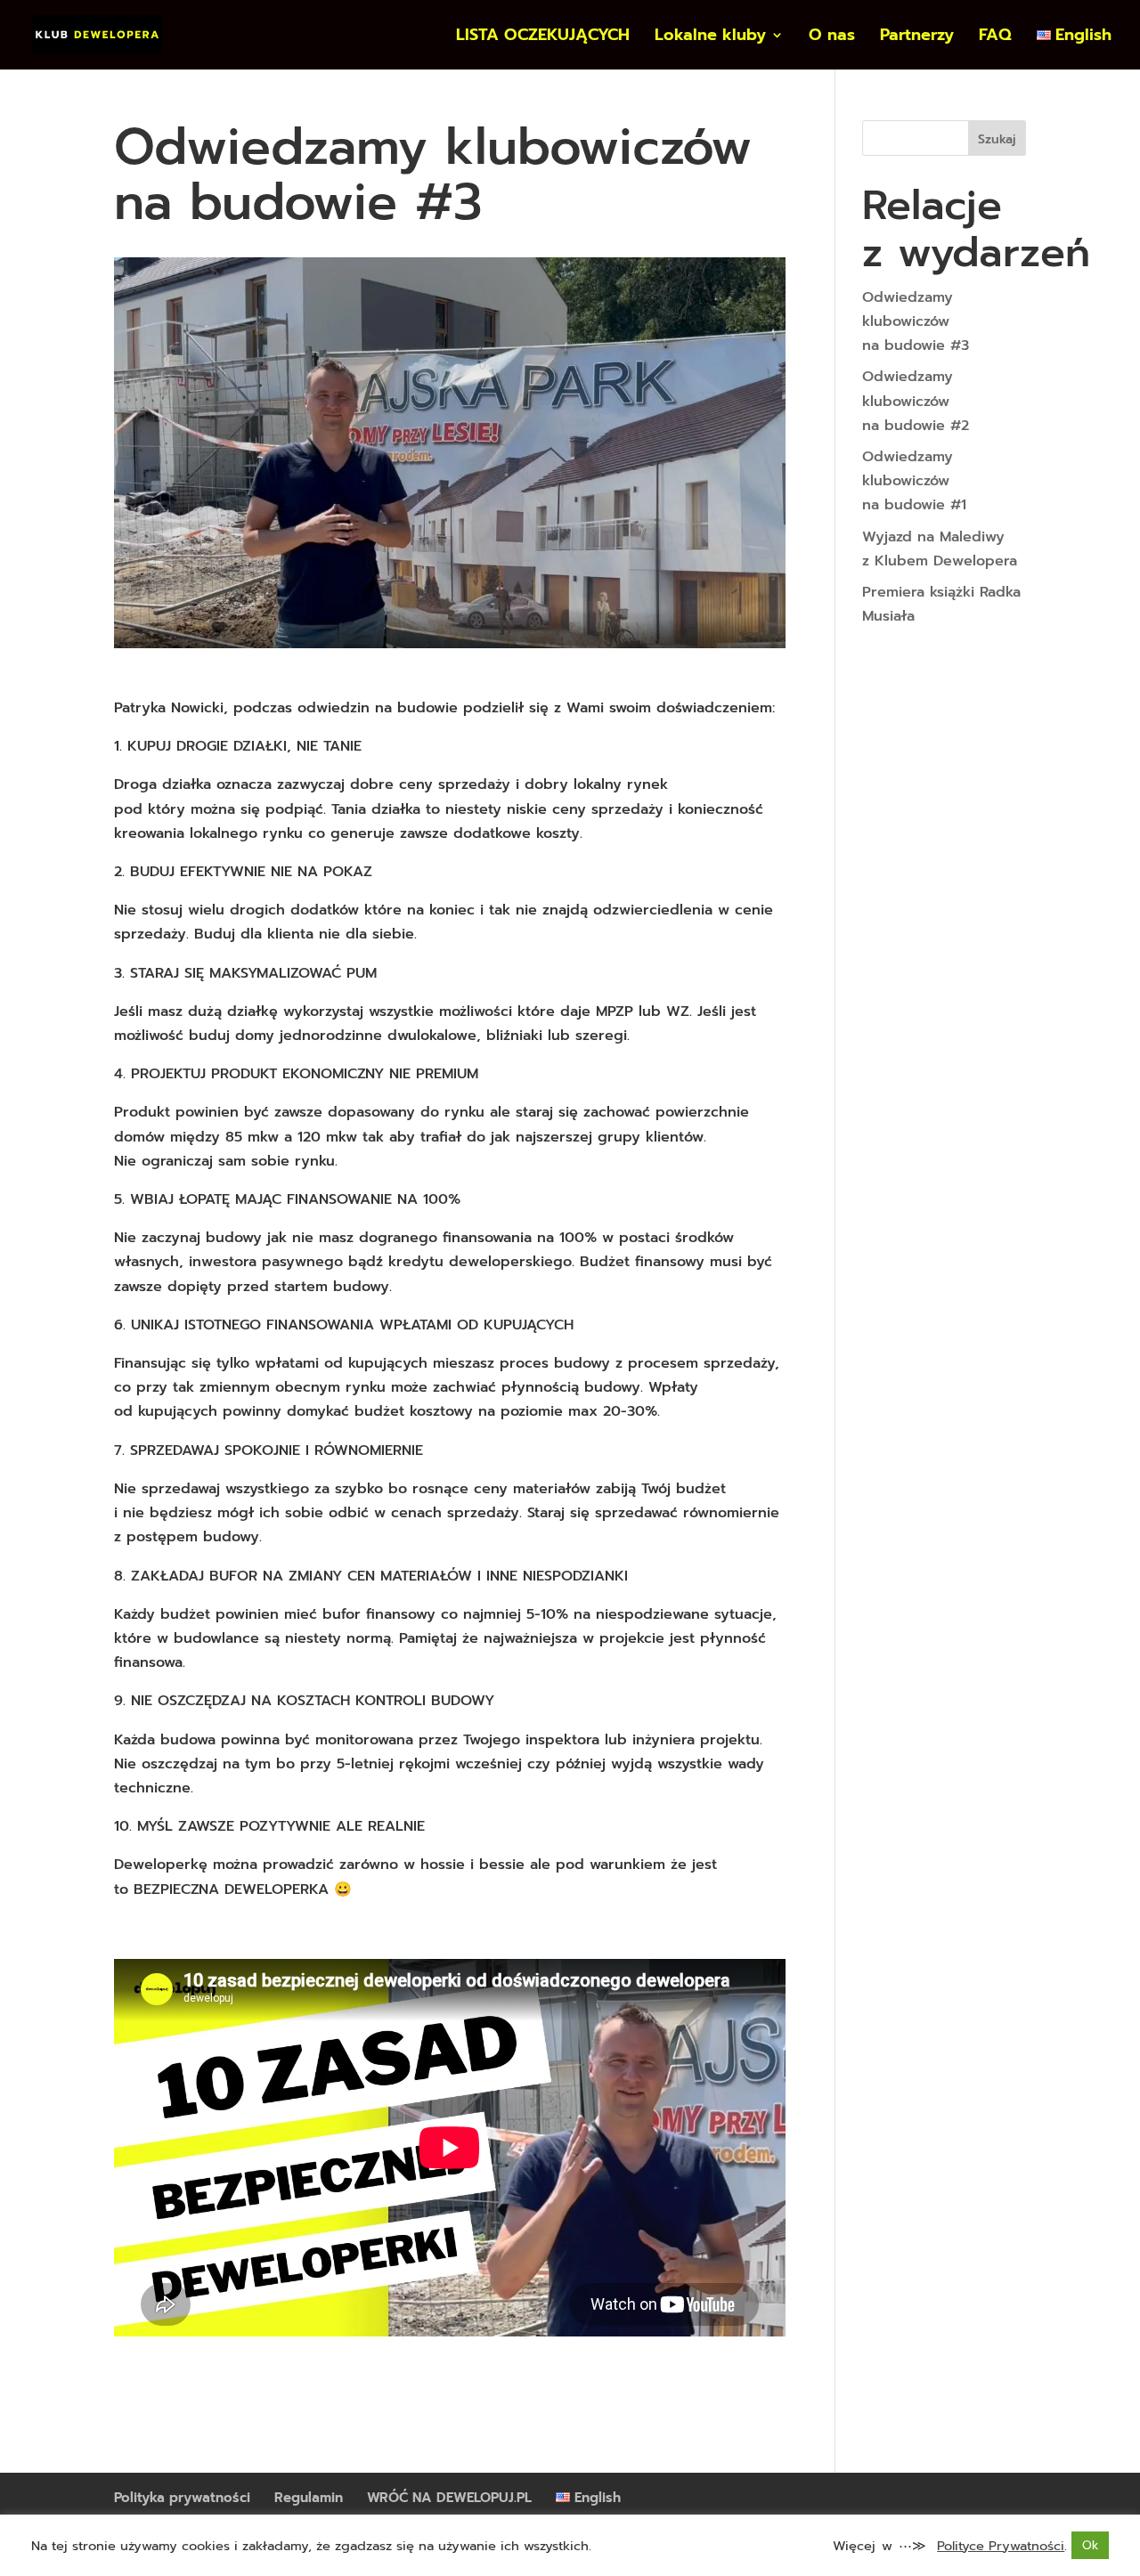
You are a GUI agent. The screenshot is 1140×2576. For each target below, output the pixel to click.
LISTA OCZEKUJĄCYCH (543, 38)
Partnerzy (917, 38)
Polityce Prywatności (1001, 2546)
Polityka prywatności (182, 2498)
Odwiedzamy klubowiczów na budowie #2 (916, 401)
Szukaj (997, 139)
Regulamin (309, 2498)
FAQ (995, 38)
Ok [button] (1090, 2545)
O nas (832, 38)
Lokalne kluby (710, 38)
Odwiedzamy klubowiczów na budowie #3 (916, 321)
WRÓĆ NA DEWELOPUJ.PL (449, 2498)
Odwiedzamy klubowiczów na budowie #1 (914, 481)
